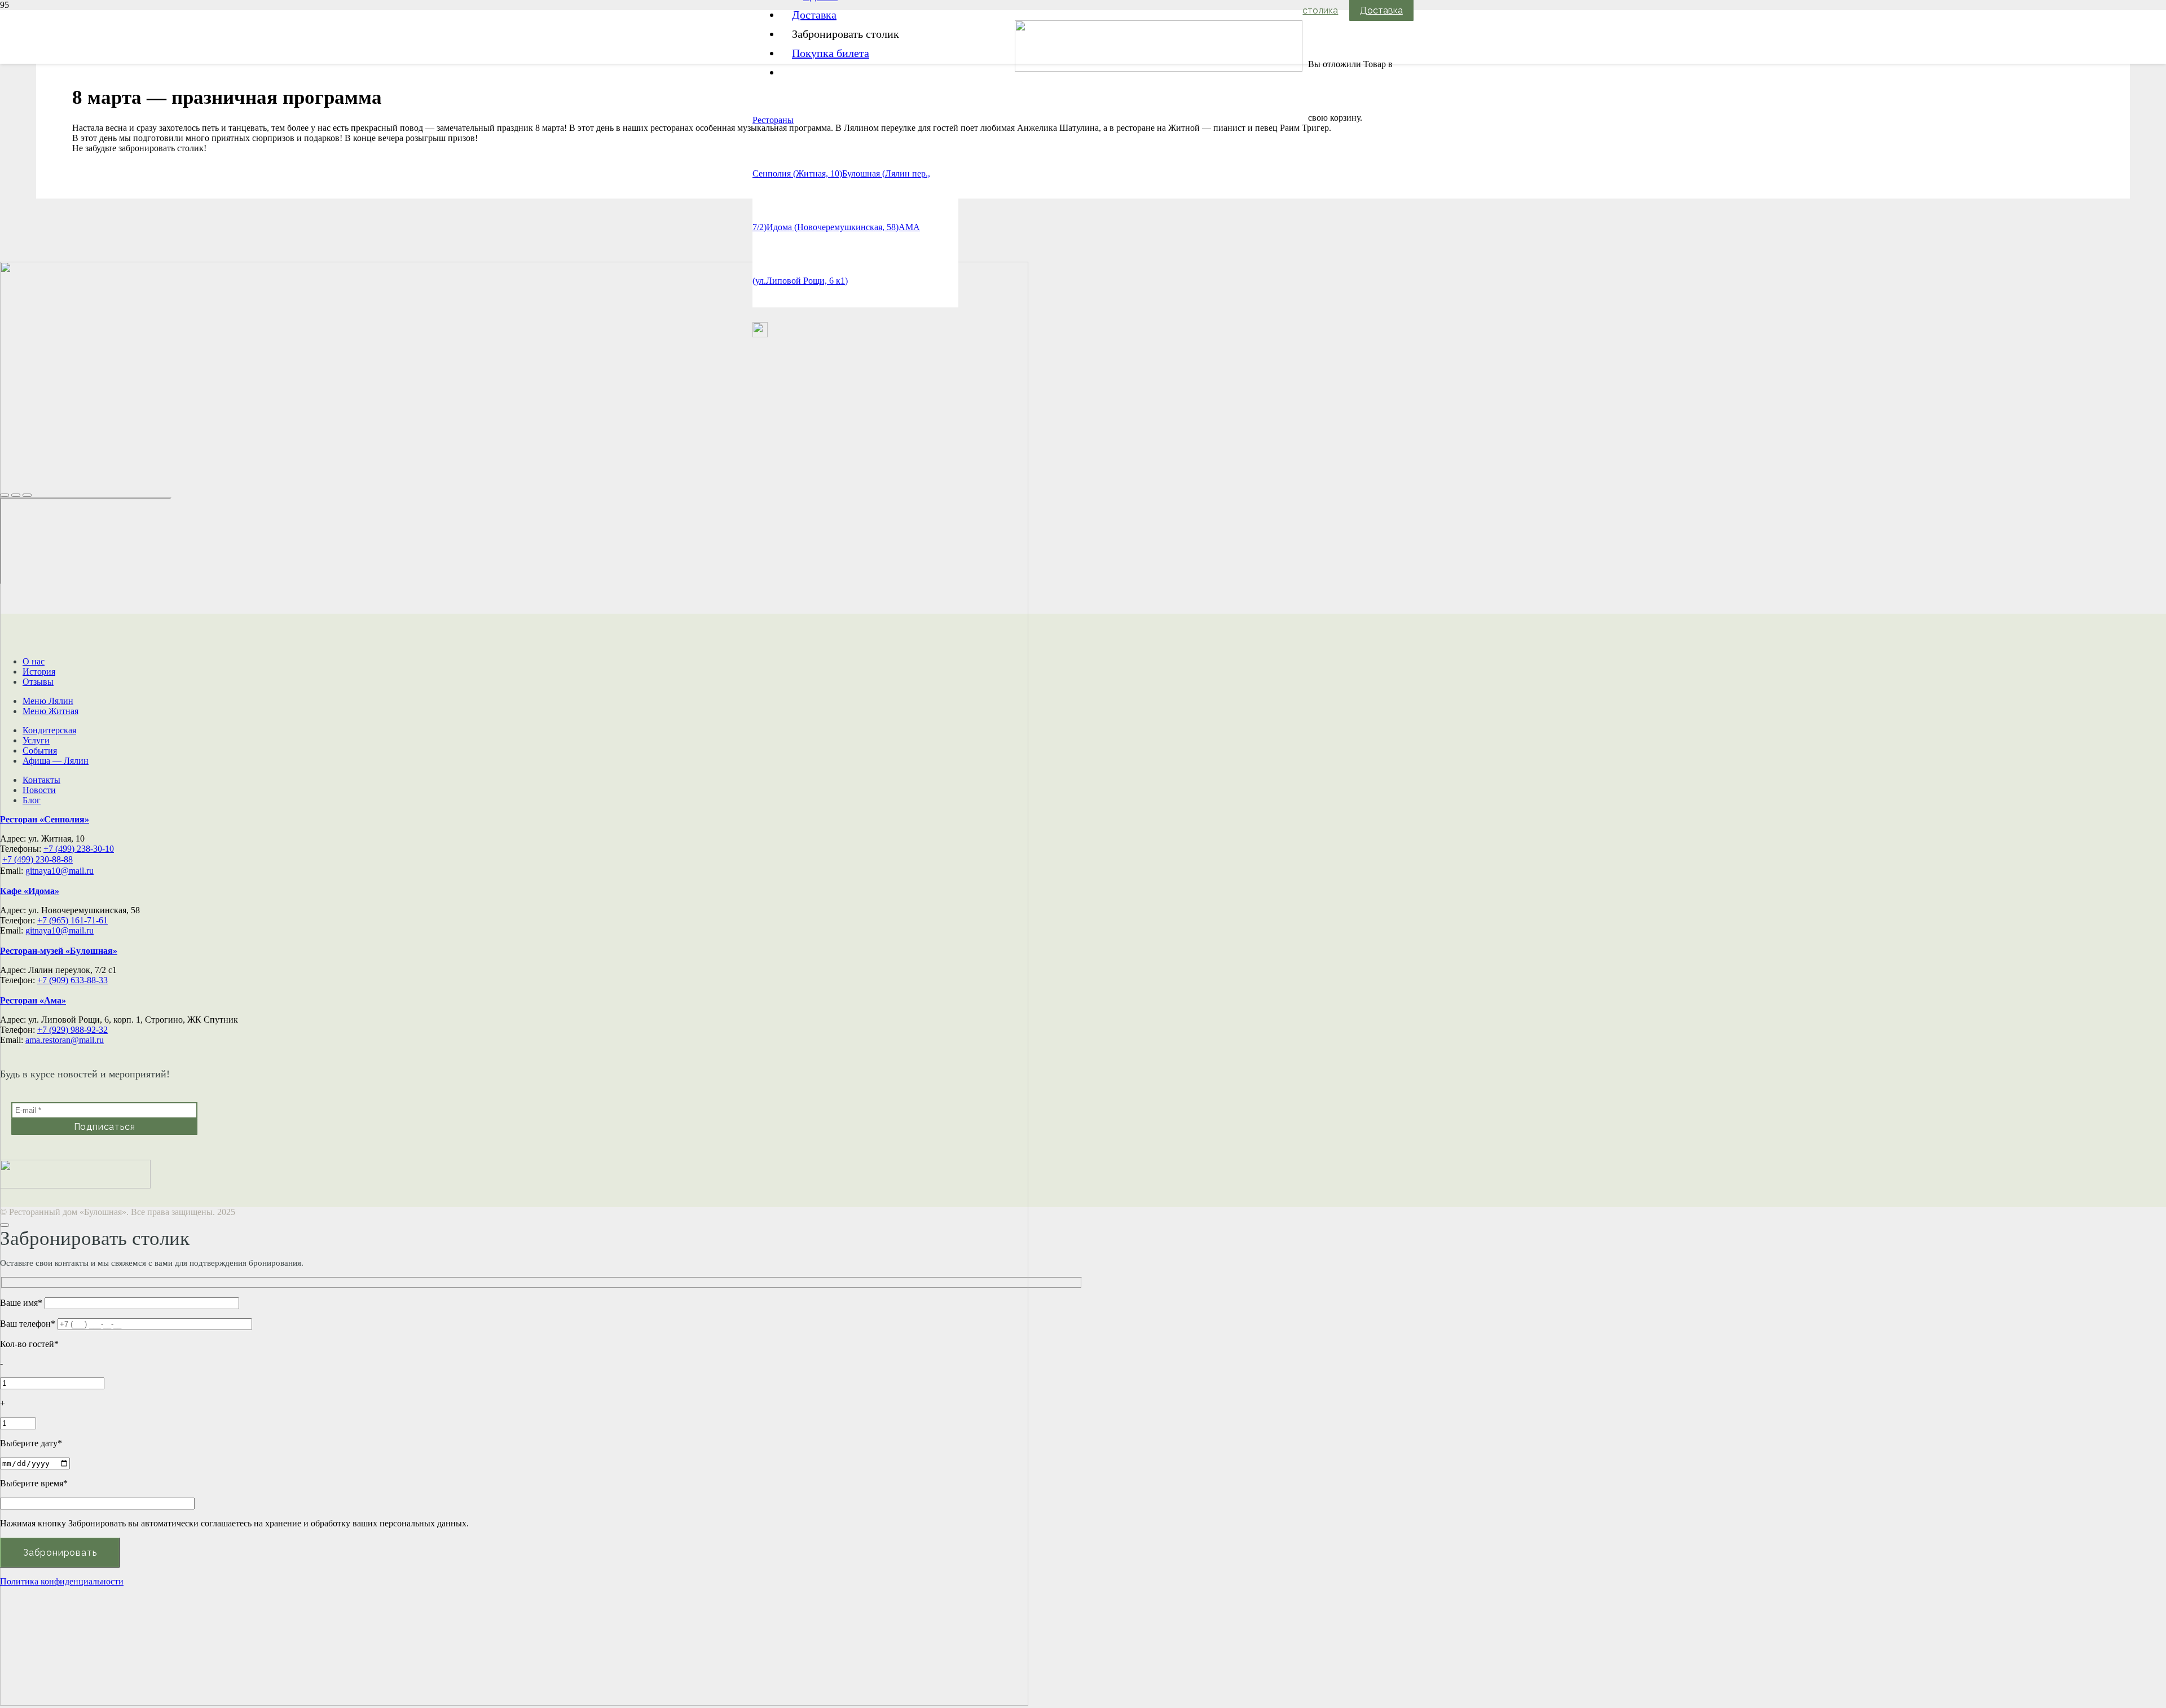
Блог (32, 800)
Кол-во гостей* (29, 1344)
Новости (39, 790)
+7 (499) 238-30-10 (79, 849)
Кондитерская (49, 730)
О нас (34, 661)
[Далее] (27, 495)
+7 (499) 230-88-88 (38, 859)
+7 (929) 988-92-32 (72, 1030)
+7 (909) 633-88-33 (72, 980)
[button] (773, 120)
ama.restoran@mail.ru (65, 1040)
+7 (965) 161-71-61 (72, 920)
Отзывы (38, 682)
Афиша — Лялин (56, 761)
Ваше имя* (22, 1303)
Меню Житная (50, 711)
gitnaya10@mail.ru (60, 871)
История (39, 672)
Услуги (36, 740)
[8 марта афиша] (514, 1703)
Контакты (41, 780)
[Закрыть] (5, 495)
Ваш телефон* (29, 1324)
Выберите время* (34, 1483)
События (40, 750)
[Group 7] (760, 334)
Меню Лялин (48, 701)
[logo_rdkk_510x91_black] (1159, 69)
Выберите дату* (31, 1443)
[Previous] (16, 495)
